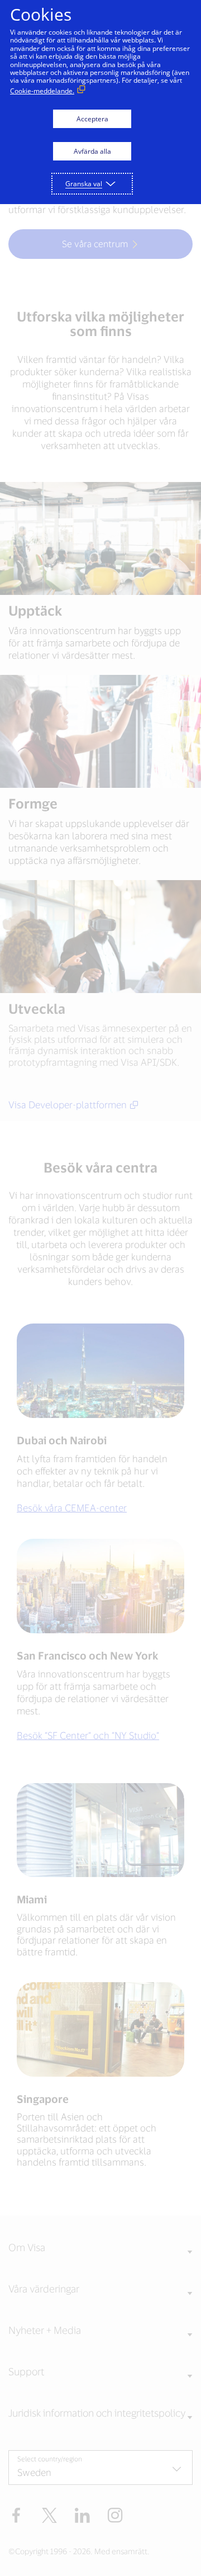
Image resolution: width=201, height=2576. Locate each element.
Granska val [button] (84, 184)
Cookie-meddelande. (42, 91)
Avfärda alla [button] (92, 151)
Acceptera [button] (92, 119)
